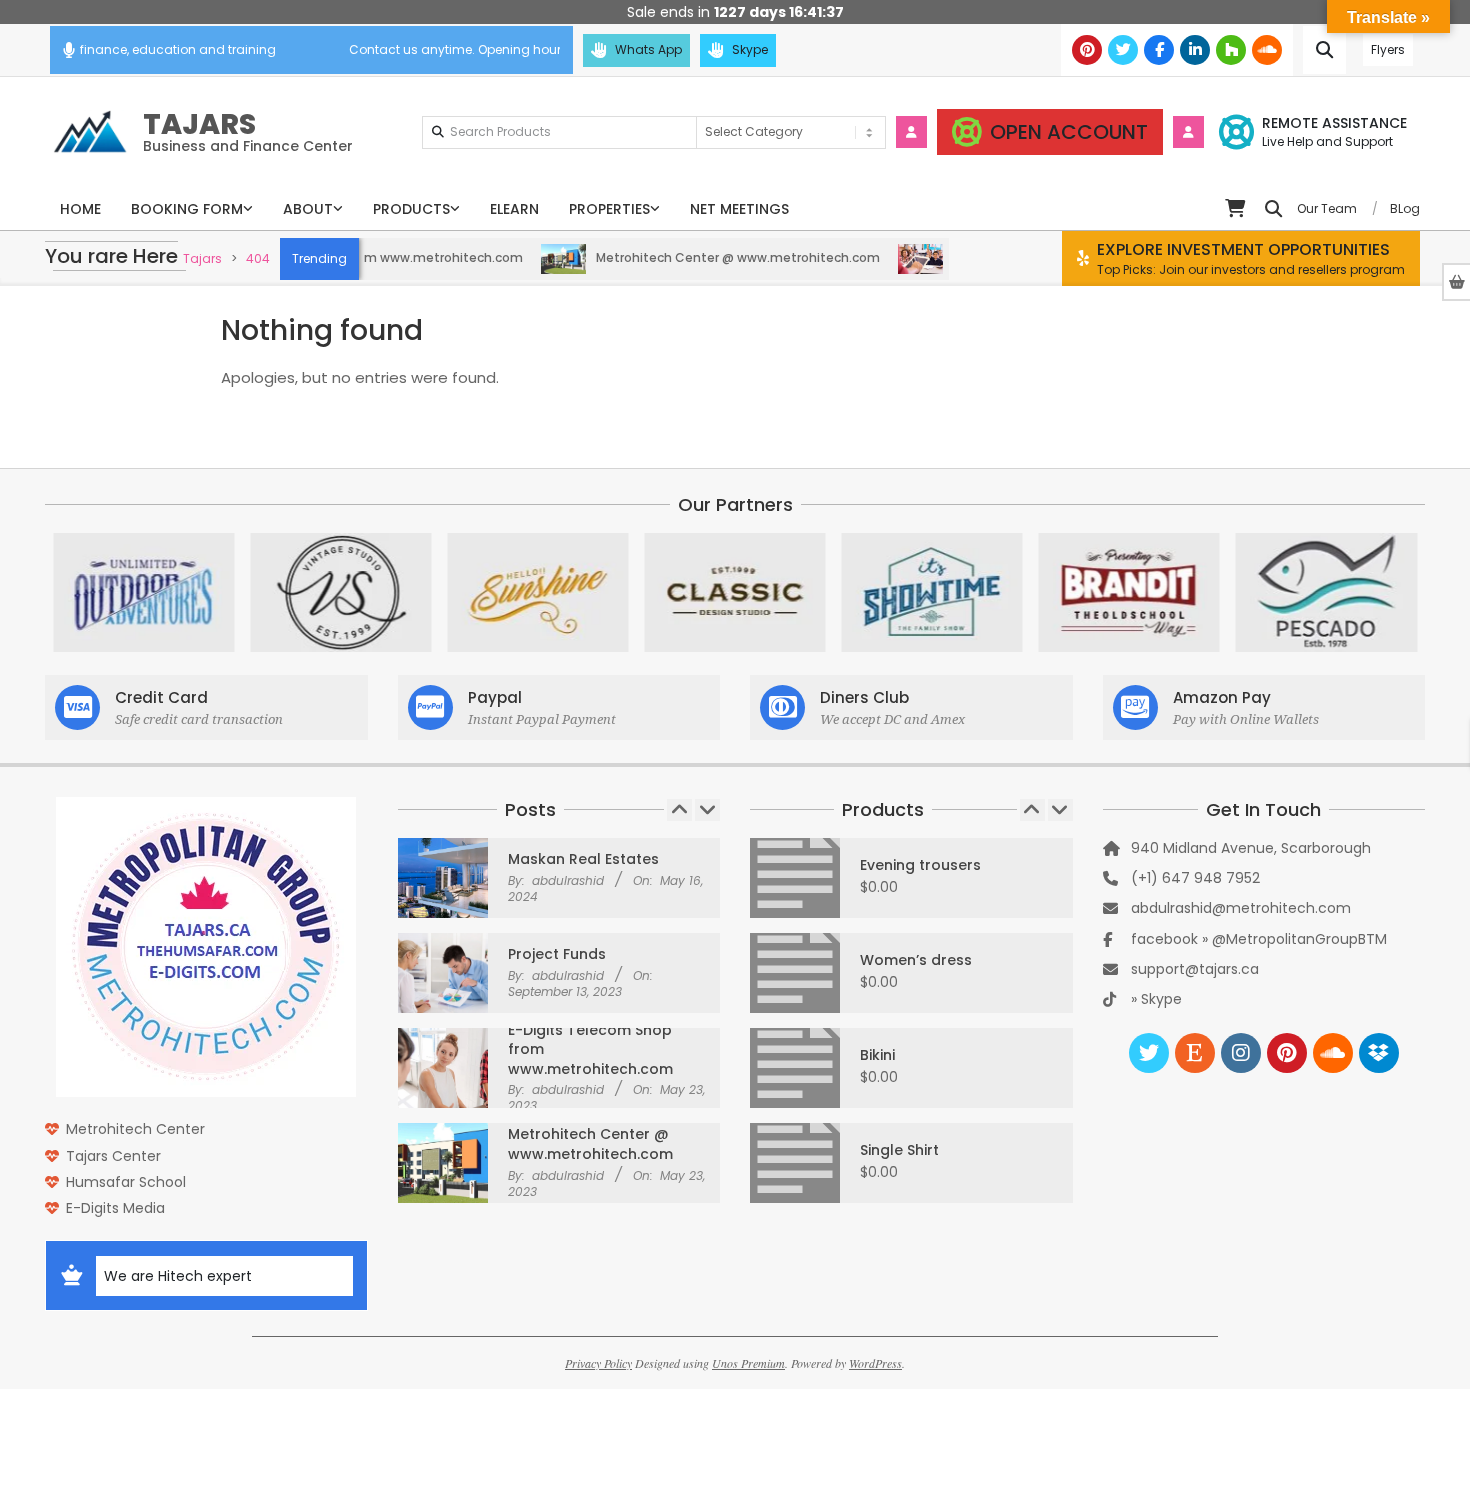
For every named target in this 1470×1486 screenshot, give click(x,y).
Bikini (877, 1055)
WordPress (875, 1363)
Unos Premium (748, 1363)
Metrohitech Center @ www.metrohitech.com (706, 257)
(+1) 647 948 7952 (1195, 878)
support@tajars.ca (1195, 969)
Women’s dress (916, 960)
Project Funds (557, 954)
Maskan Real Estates (583, 859)
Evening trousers (920, 865)
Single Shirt (899, 1150)
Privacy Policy (598, 1363)
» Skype (1156, 999)
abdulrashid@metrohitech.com (1241, 908)
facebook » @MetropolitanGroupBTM (1259, 939)
